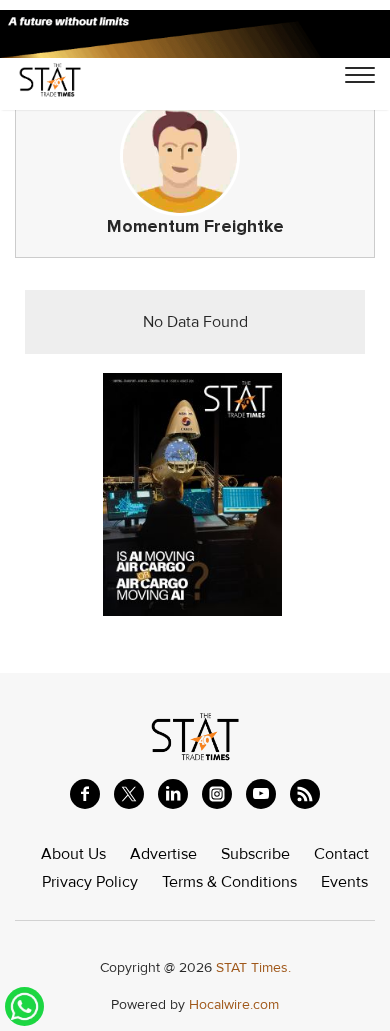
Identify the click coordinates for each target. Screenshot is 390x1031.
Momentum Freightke (195, 226)
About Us (73, 854)
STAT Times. (253, 967)
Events (344, 882)
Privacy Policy (90, 882)
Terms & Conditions (229, 882)
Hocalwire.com (234, 1004)
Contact (341, 854)
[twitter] (129, 794)
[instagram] (217, 794)
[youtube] (261, 794)
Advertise (163, 854)
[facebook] (85, 794)
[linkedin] (173, 794)
